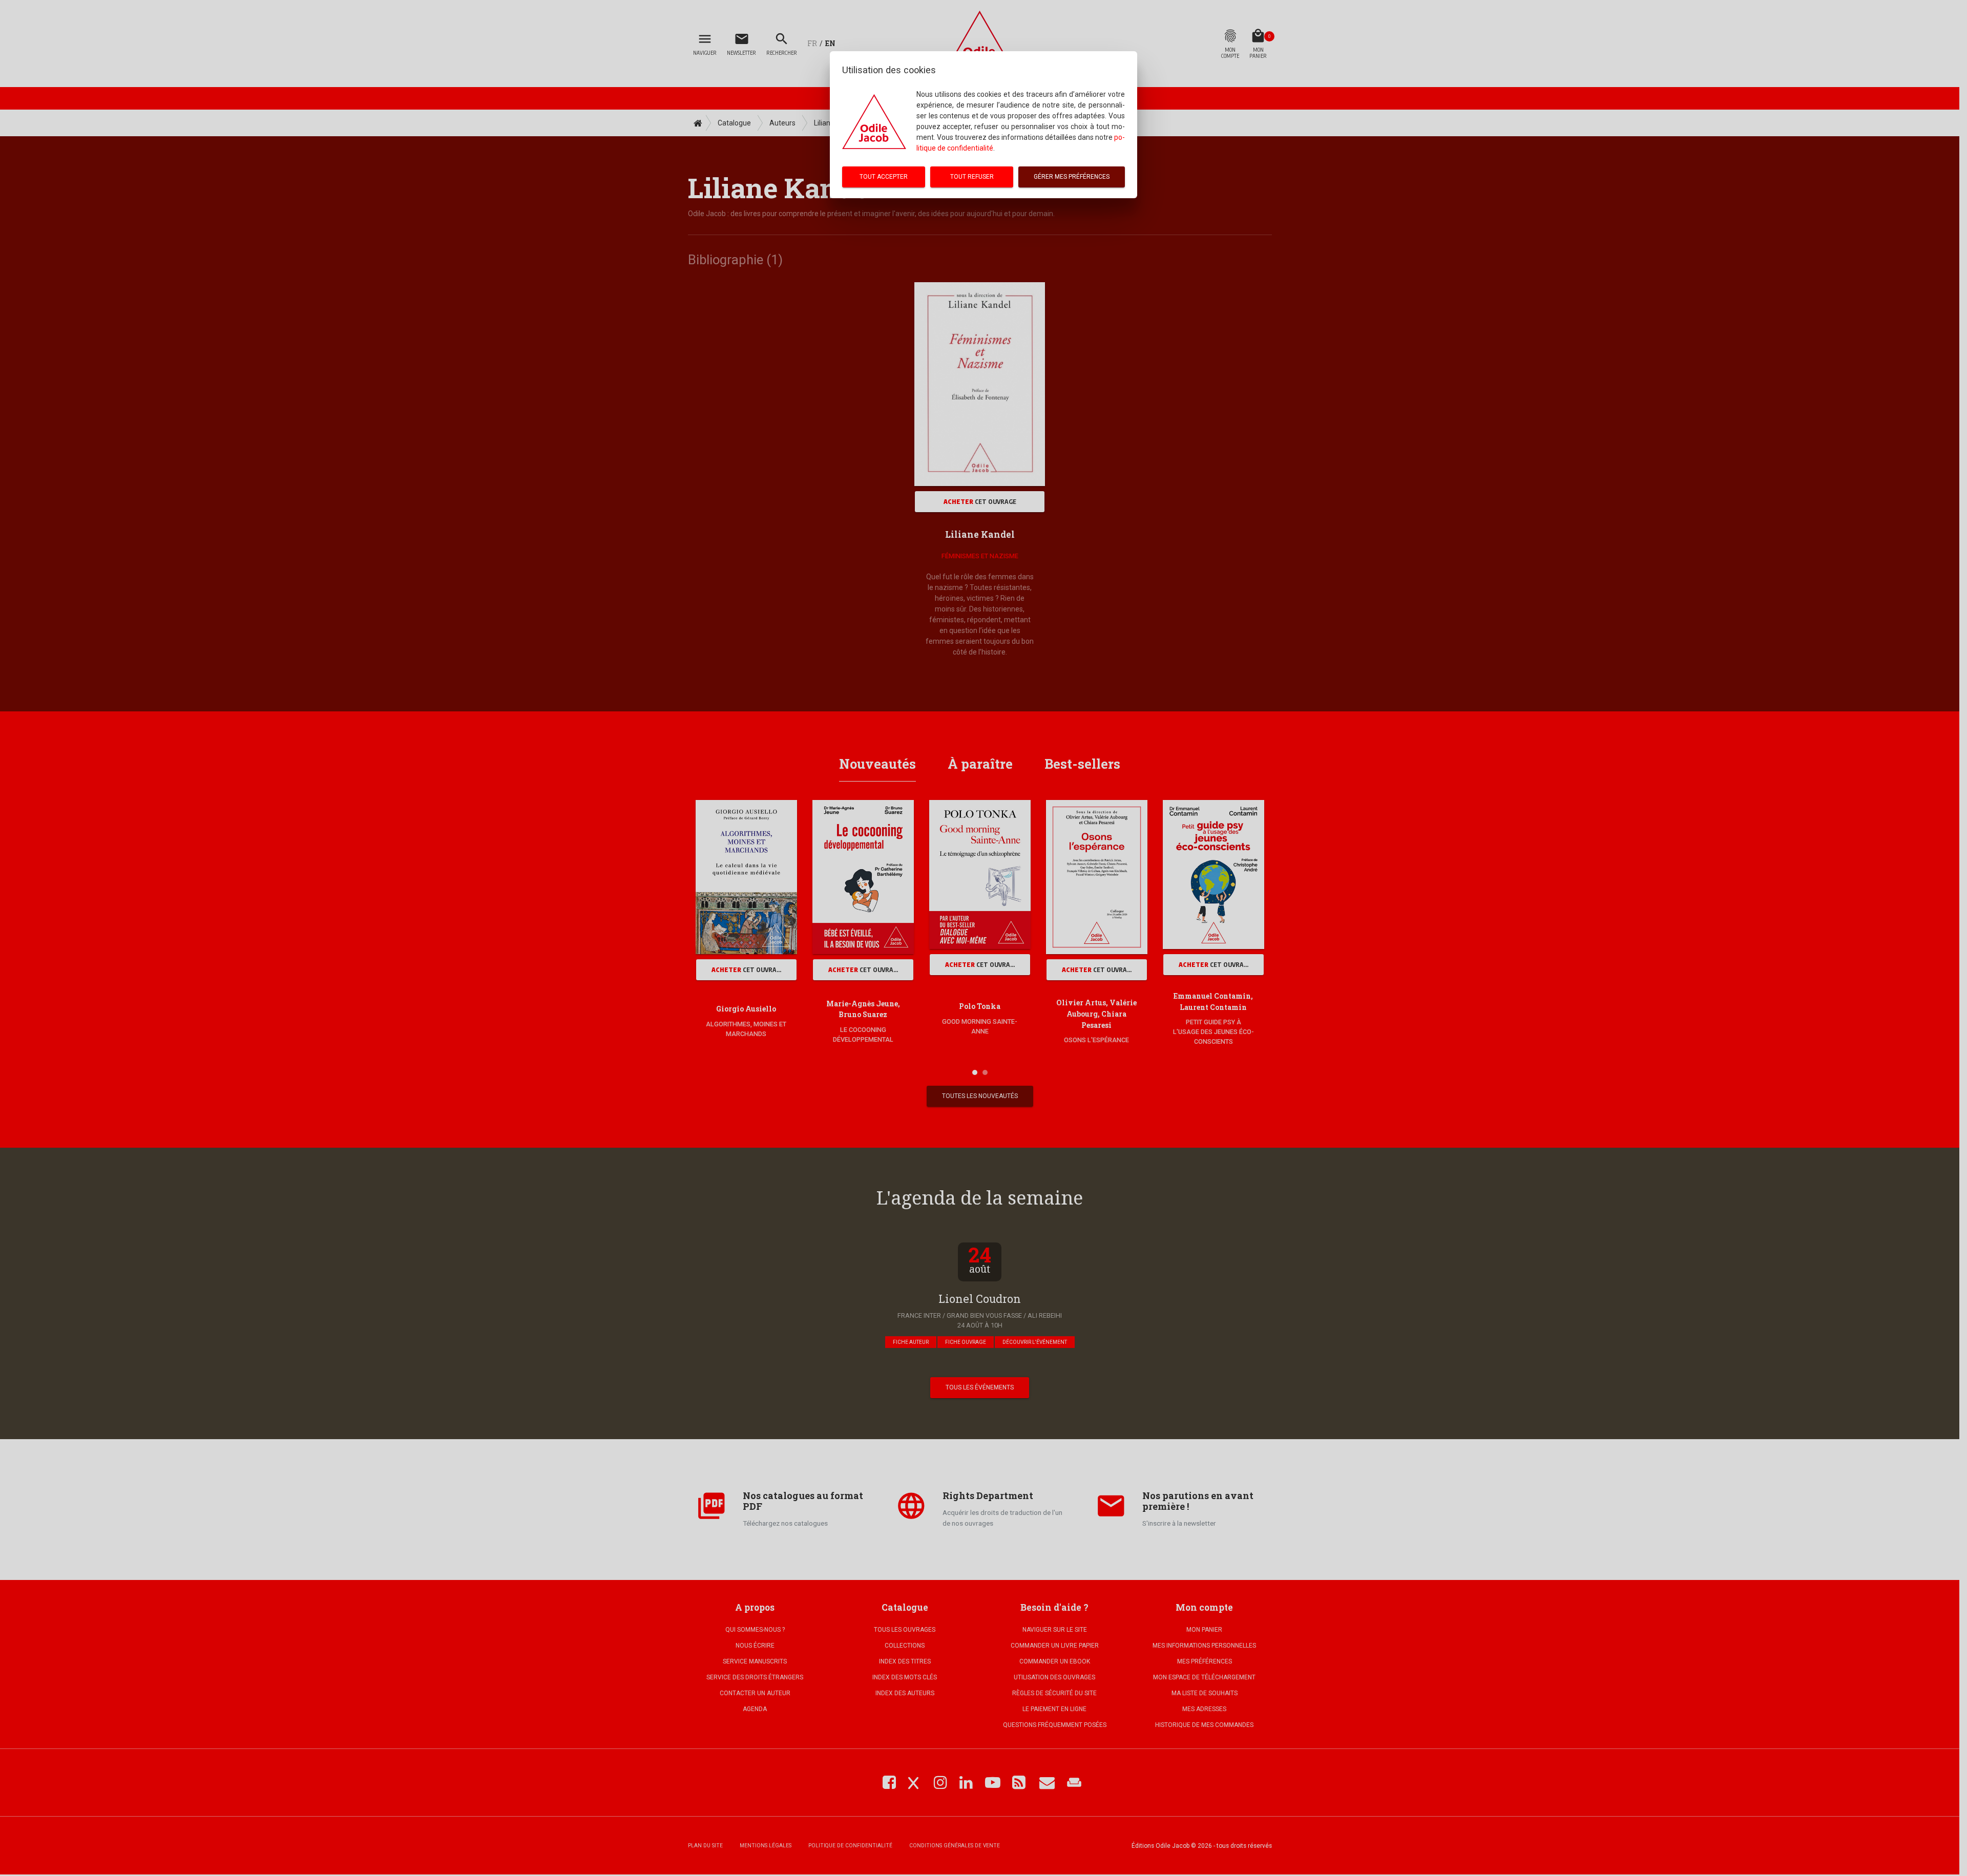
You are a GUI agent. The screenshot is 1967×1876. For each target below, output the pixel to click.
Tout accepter (884, 177)
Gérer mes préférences (1072, 177)
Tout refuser (972, 177)
